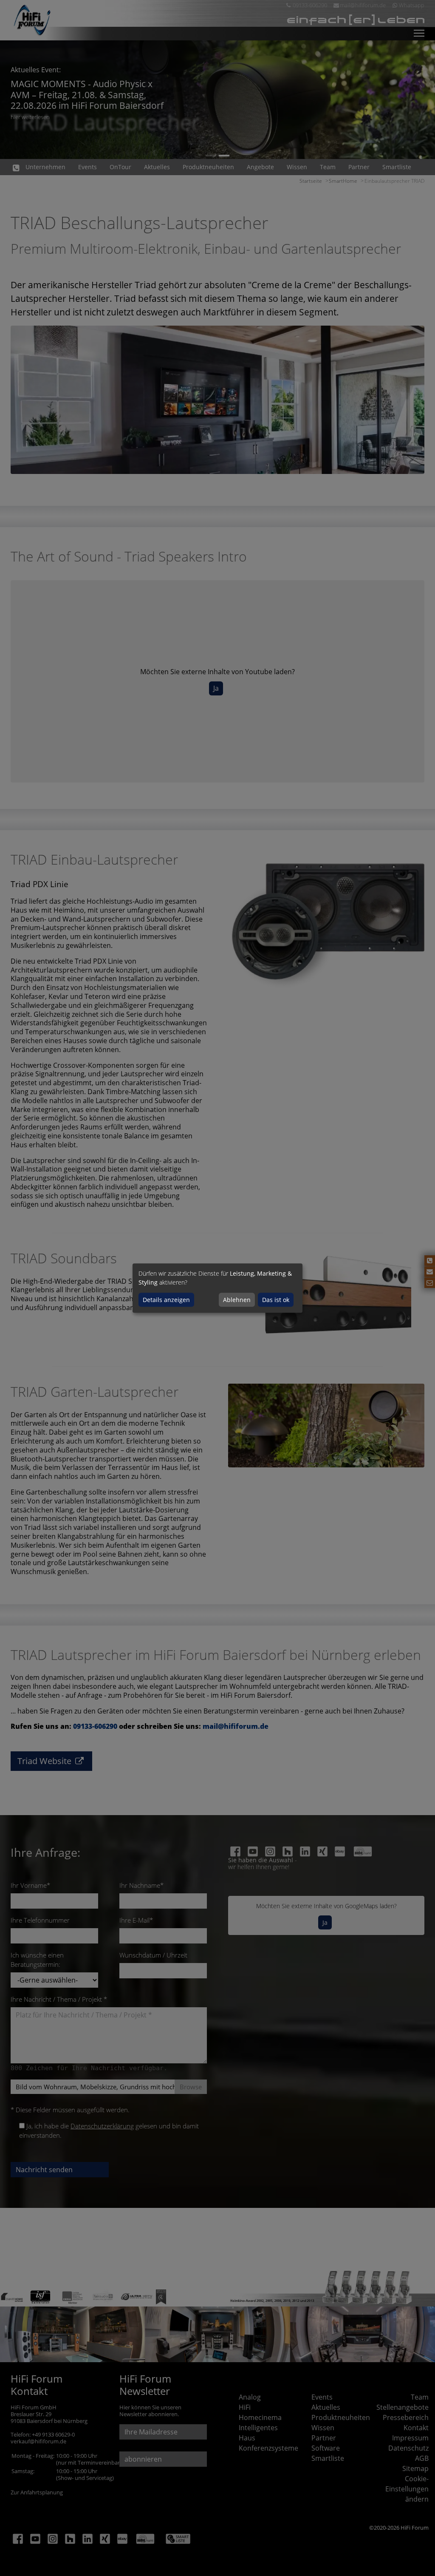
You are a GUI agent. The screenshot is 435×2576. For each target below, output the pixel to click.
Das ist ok (276, 1300)
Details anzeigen (166, 1300)
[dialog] (217, 1288)
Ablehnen (237, 1300)
